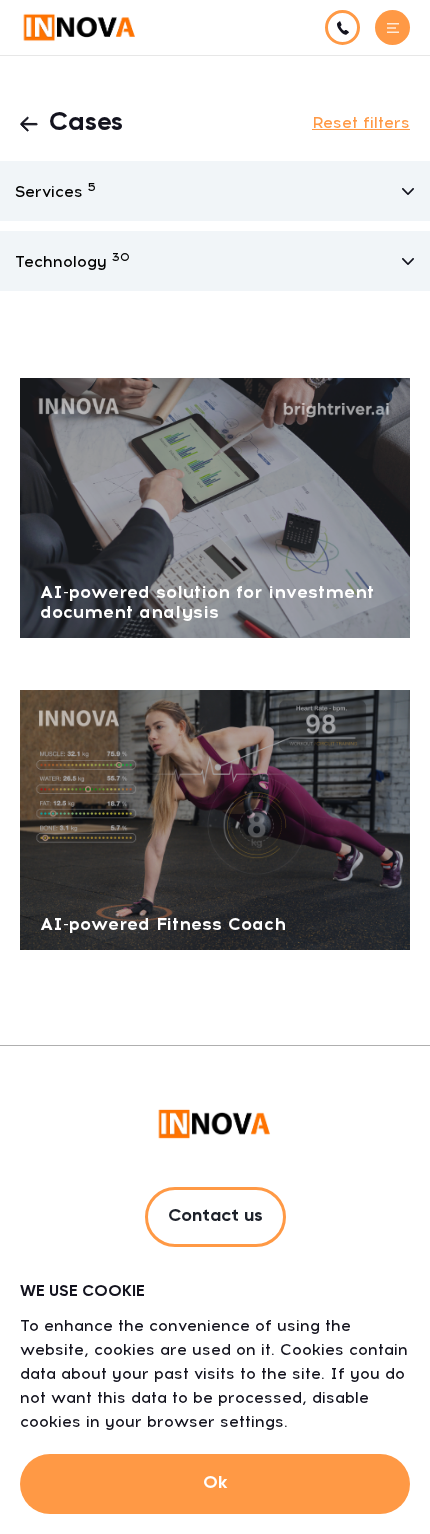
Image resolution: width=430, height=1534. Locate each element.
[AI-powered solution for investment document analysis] (215, 506)
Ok (215, 1483)
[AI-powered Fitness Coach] (215, 818)
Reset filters (361, 122)
